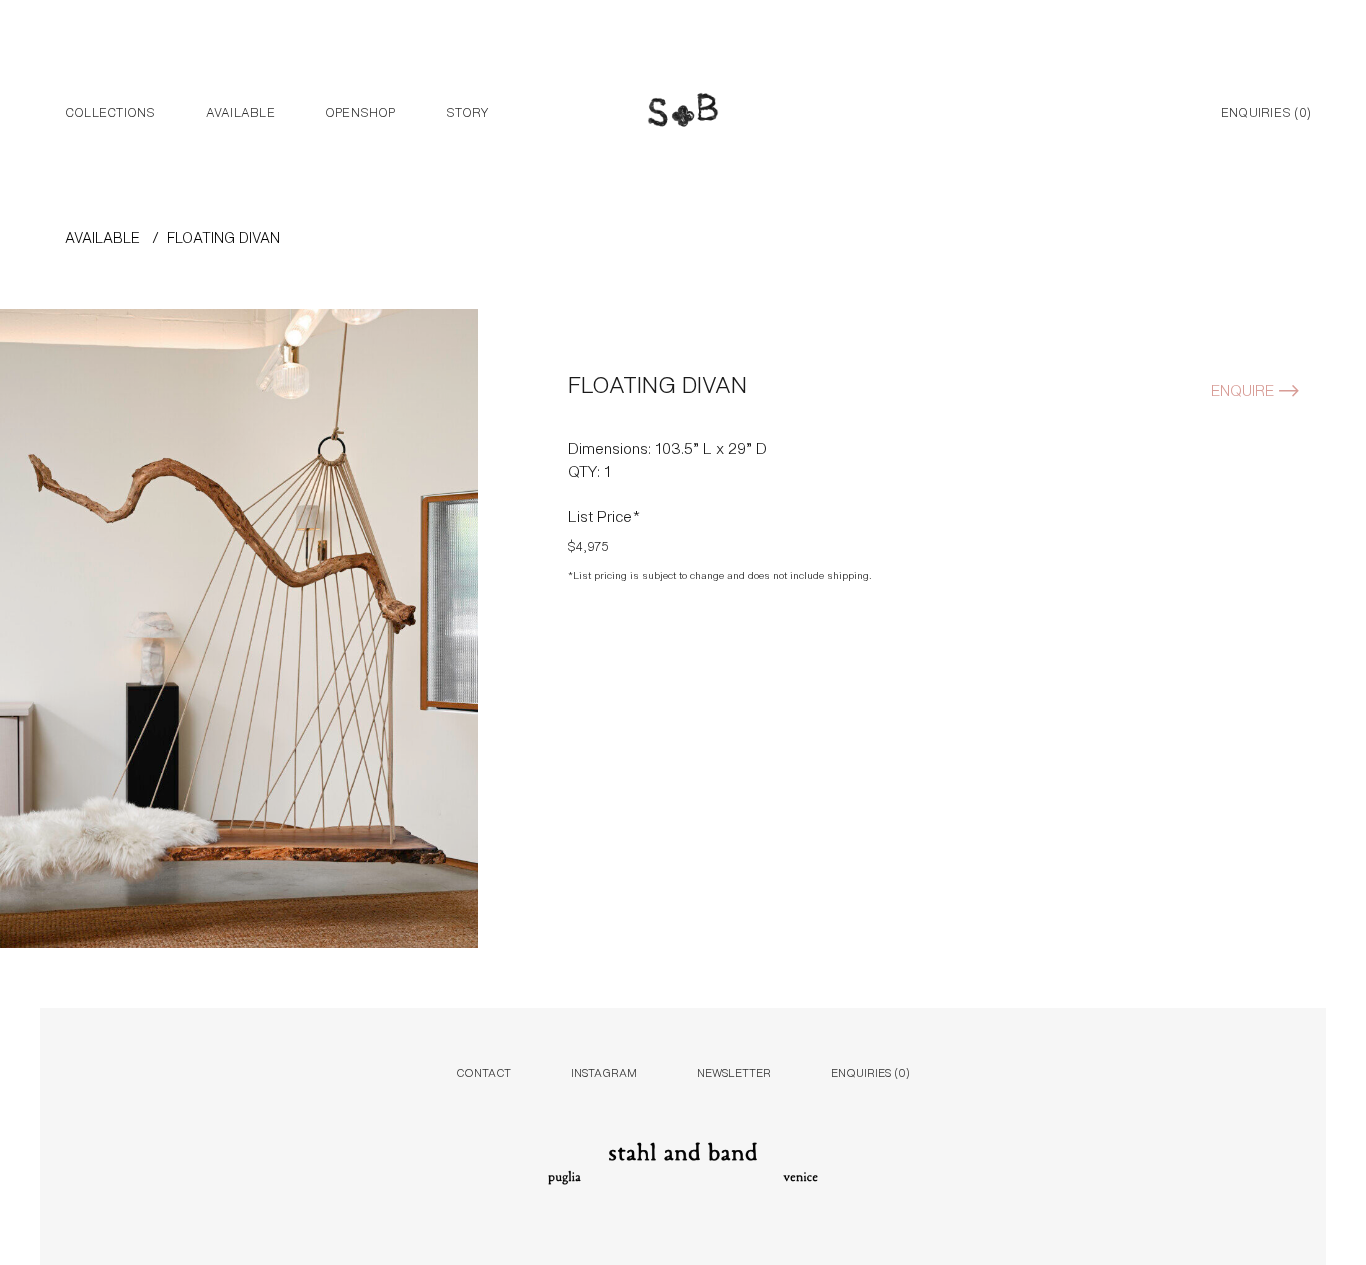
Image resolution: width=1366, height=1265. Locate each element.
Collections (110, 111)
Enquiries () (1266, 111)
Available (240, 111)
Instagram (604, 1071)
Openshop (360, 111)
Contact (483, 1071)
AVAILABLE (102, 236)
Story (467, 111)
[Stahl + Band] (683, 113)
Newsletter (734, 1071)
